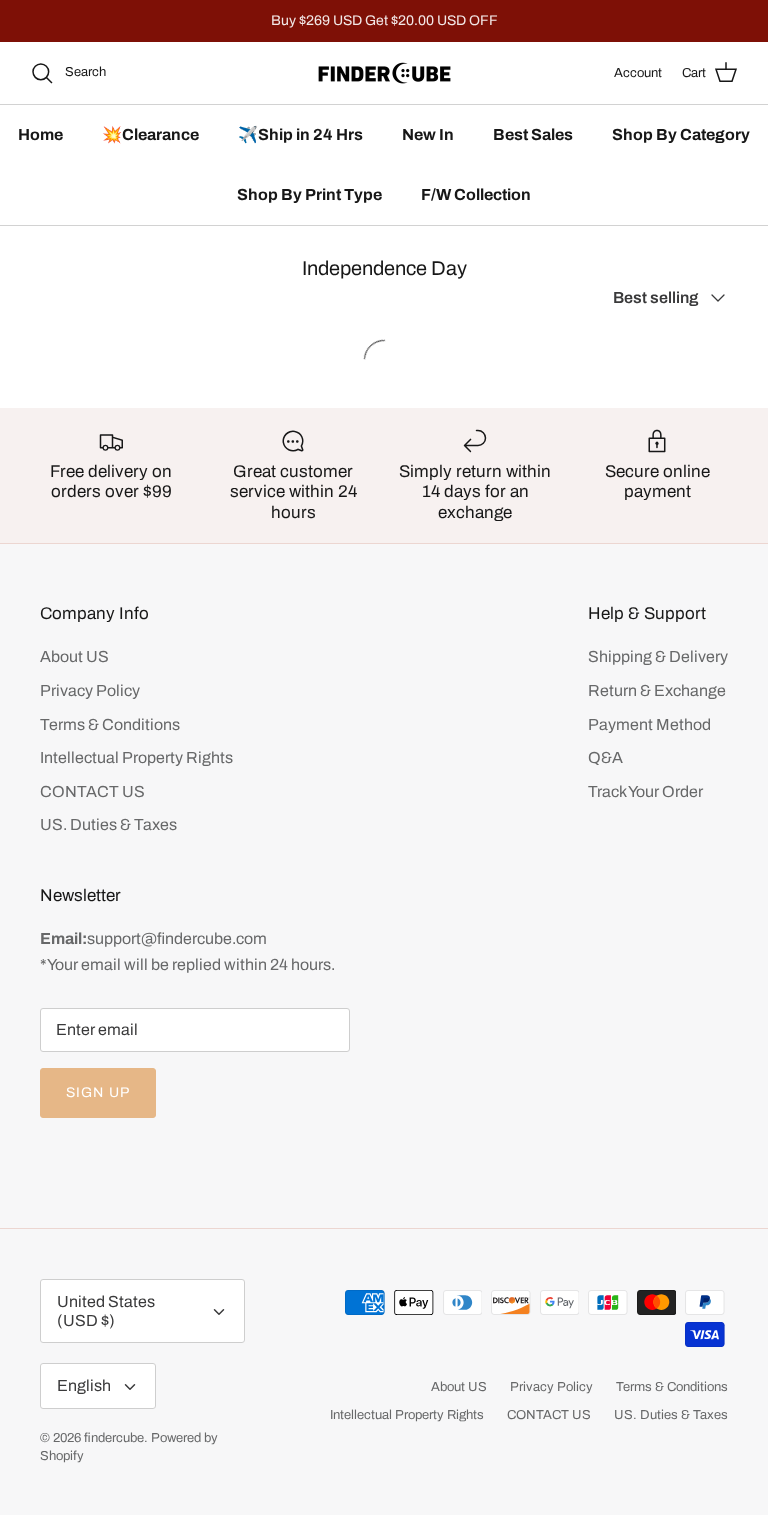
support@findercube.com (177, 938)
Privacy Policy (90, 690)
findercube (114, 1438)
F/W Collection (476, 194)
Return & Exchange (657, 690)
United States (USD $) (106, 1311)
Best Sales (533, 134)
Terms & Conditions (110, 724)
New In (428, 134)
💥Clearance (150, 134)
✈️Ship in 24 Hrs (300, 134)
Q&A (605, 757)
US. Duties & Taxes (108, 824)
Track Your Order (645, 791)
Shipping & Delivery (658, 656)
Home (40, 134)
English (84, 1385)
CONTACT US (92, 791)
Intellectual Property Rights (136, 757)
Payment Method (649, 724)
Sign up (98, 1092)
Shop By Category (681, 134)
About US (74, 656)
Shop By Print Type (309, 194)
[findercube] (384, 73)
